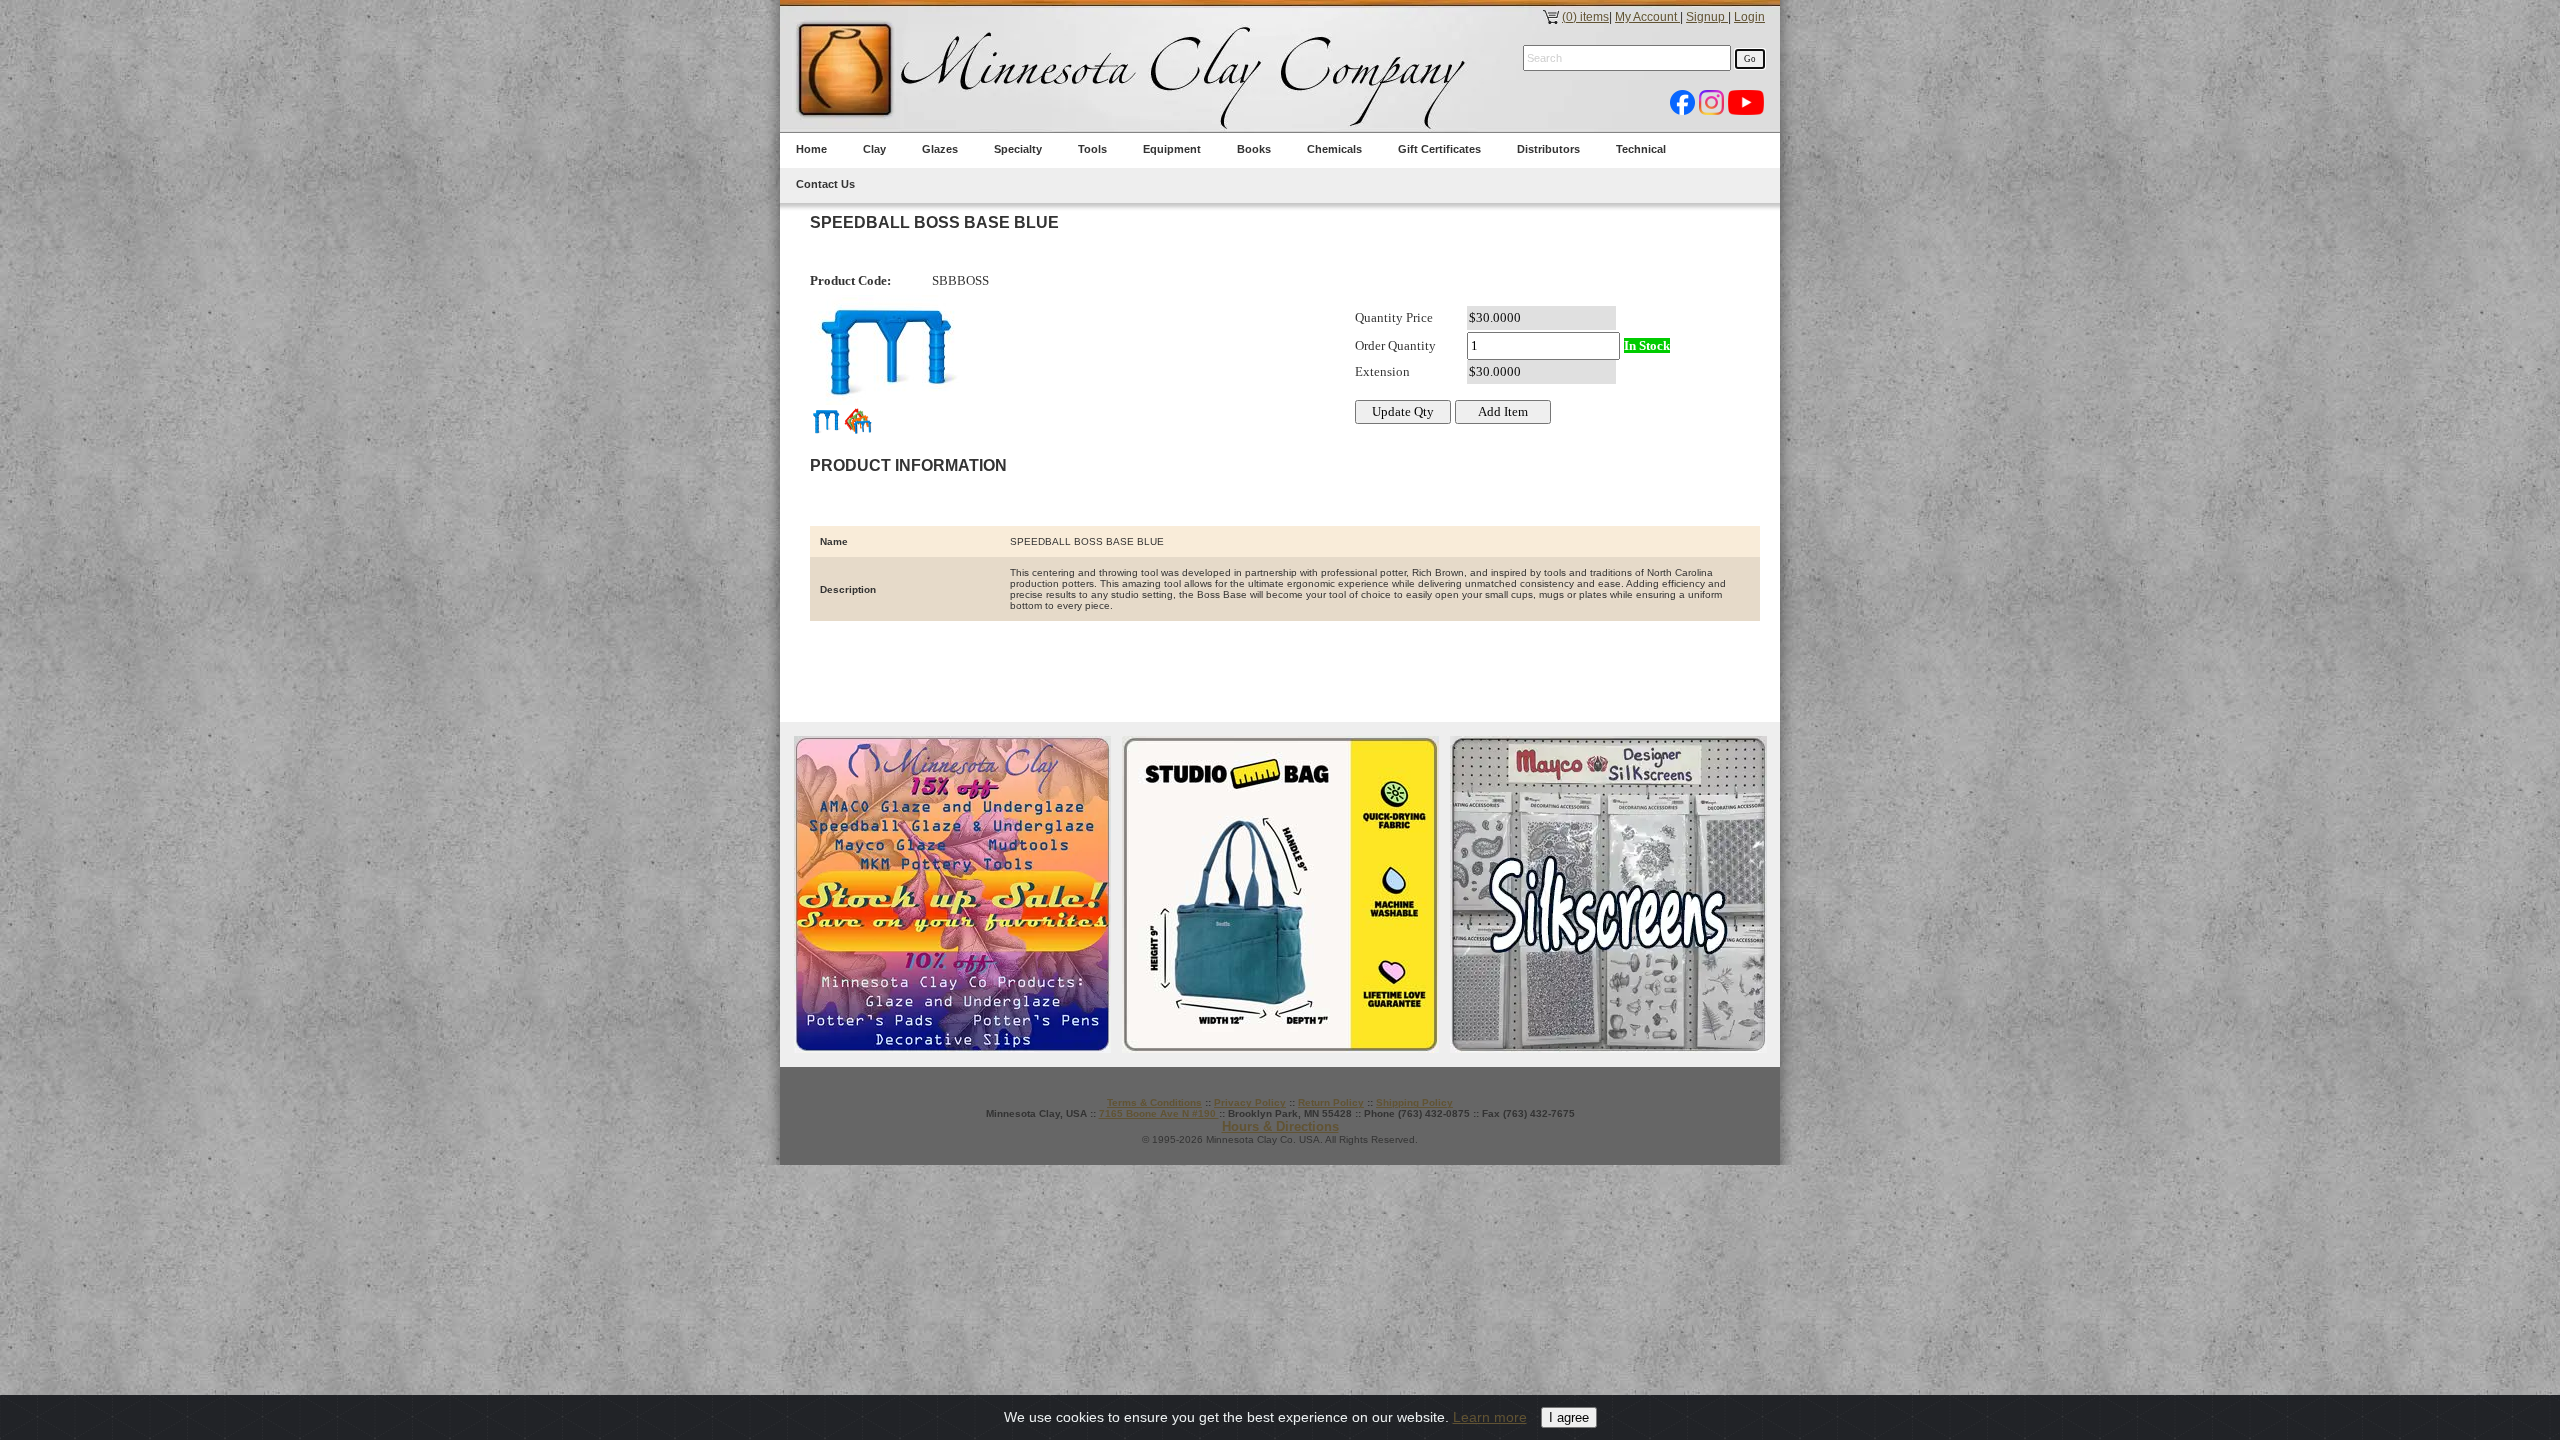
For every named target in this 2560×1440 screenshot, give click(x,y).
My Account (1647, 17)
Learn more (1490, 1417)
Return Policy (1331, 1102)
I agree (1569, 1417)
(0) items (1585, 17)
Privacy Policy (1250, 1102)
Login (1749, 17)
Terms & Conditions (1154, 1102)
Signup (1707, 17)
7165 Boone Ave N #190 (1159, 1113)
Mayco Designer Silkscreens (1608, 894)
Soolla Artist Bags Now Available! (1280, 894)
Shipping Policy (1414, 1102)
